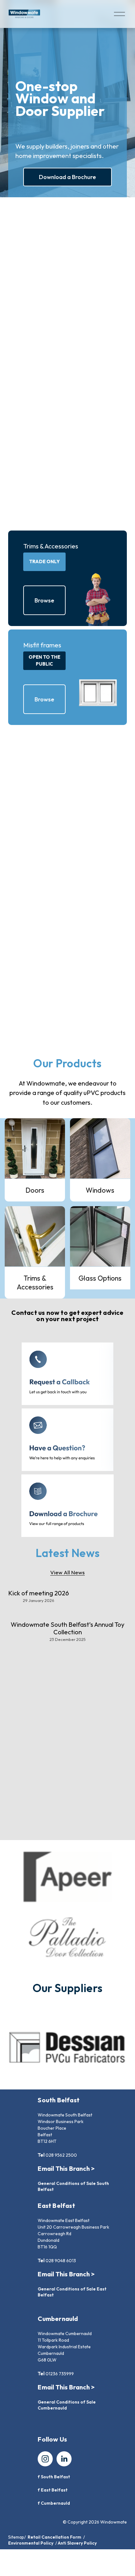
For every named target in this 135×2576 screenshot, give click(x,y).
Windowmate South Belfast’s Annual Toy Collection (67, 1628)
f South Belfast (54, 2477)
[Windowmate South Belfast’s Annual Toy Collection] (67, 1614)
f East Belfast (53, 2490)
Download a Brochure (67, 177)
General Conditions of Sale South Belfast (73, 2186)
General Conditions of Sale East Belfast (72, 2292)
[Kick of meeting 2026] (39, 1582)
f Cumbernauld (54, 2503)
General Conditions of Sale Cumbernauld (67, 2405)
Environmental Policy (31, 2543)
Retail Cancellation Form (54, 2537)
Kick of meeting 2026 (39, 1593)
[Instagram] (45, 2459)
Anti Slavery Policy (77, 2543)
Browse (44, 600)
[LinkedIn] (64, 2459)
